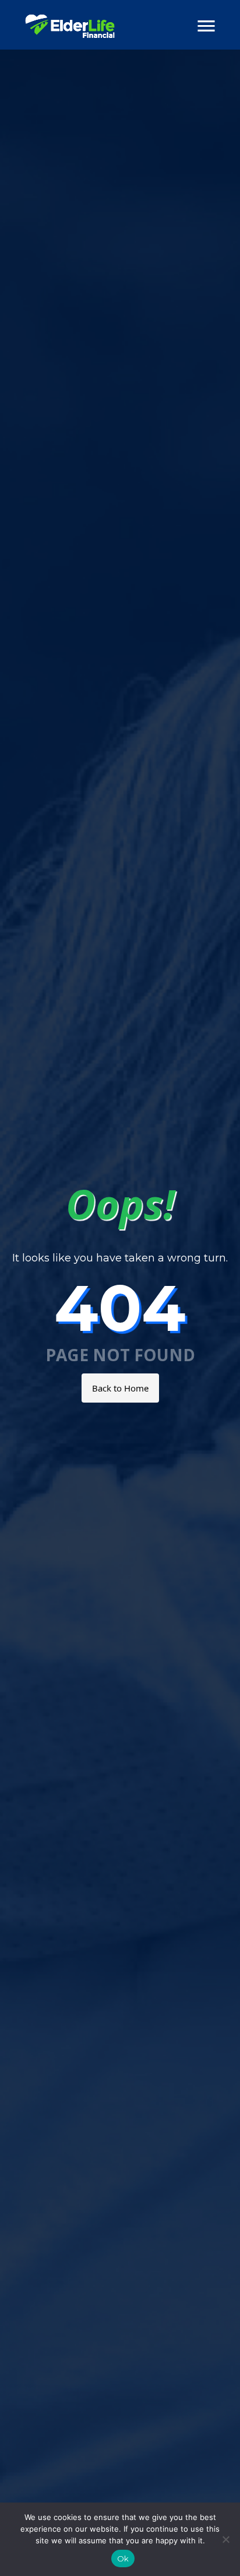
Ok (123, 2559)
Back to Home (120, 1388)
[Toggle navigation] (206, 26)
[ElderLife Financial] (70, 26)
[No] (225, 2539)
